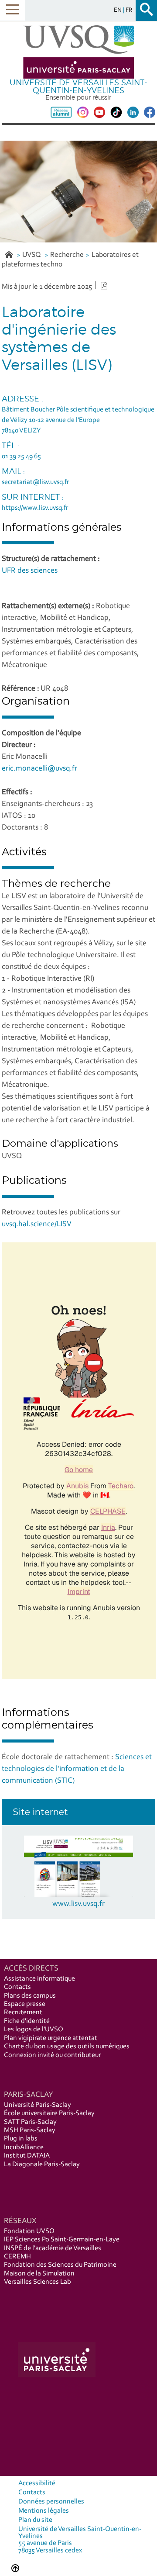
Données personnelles (51, 2502)
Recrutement (23, 2012)
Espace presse (25, 2004)
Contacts (17, 1987)
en (118, 10)
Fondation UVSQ (29, 2231)
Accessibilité (37, 2483)
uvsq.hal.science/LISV (37, 1224)
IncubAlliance (24, 2147)
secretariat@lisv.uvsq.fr (35, 482)
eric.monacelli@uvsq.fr (39, 769)
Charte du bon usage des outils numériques (67, 2047)
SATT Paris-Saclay (30, 2122)
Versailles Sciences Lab (38, 2282)
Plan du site (35, 2520)
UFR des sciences (30, 571)
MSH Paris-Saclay (30, 2130)
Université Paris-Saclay (38, 2105)
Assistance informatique (39, 1979)
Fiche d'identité (27, 2021)
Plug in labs (21, 2139)
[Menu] (12, 10)
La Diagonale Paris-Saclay (42, 2165)
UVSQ (32, 255)
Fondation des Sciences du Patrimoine (60, 2265)
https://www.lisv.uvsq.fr (35, 508)
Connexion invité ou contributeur (52, 2055)
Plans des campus (30, 1996)
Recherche (67, 255)
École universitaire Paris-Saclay (49, 2113)
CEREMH (17, 2257)
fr (129, 10)
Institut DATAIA (27, 2156)
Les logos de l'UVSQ (34, 2030)
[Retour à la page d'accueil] (78, 52)
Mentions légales (44, 2511)
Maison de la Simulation (39, 2274)
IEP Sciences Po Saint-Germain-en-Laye (62, 2240)
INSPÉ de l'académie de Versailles (53, 2248)
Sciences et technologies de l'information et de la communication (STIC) (77, 1769)
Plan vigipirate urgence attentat (51, 2038)
